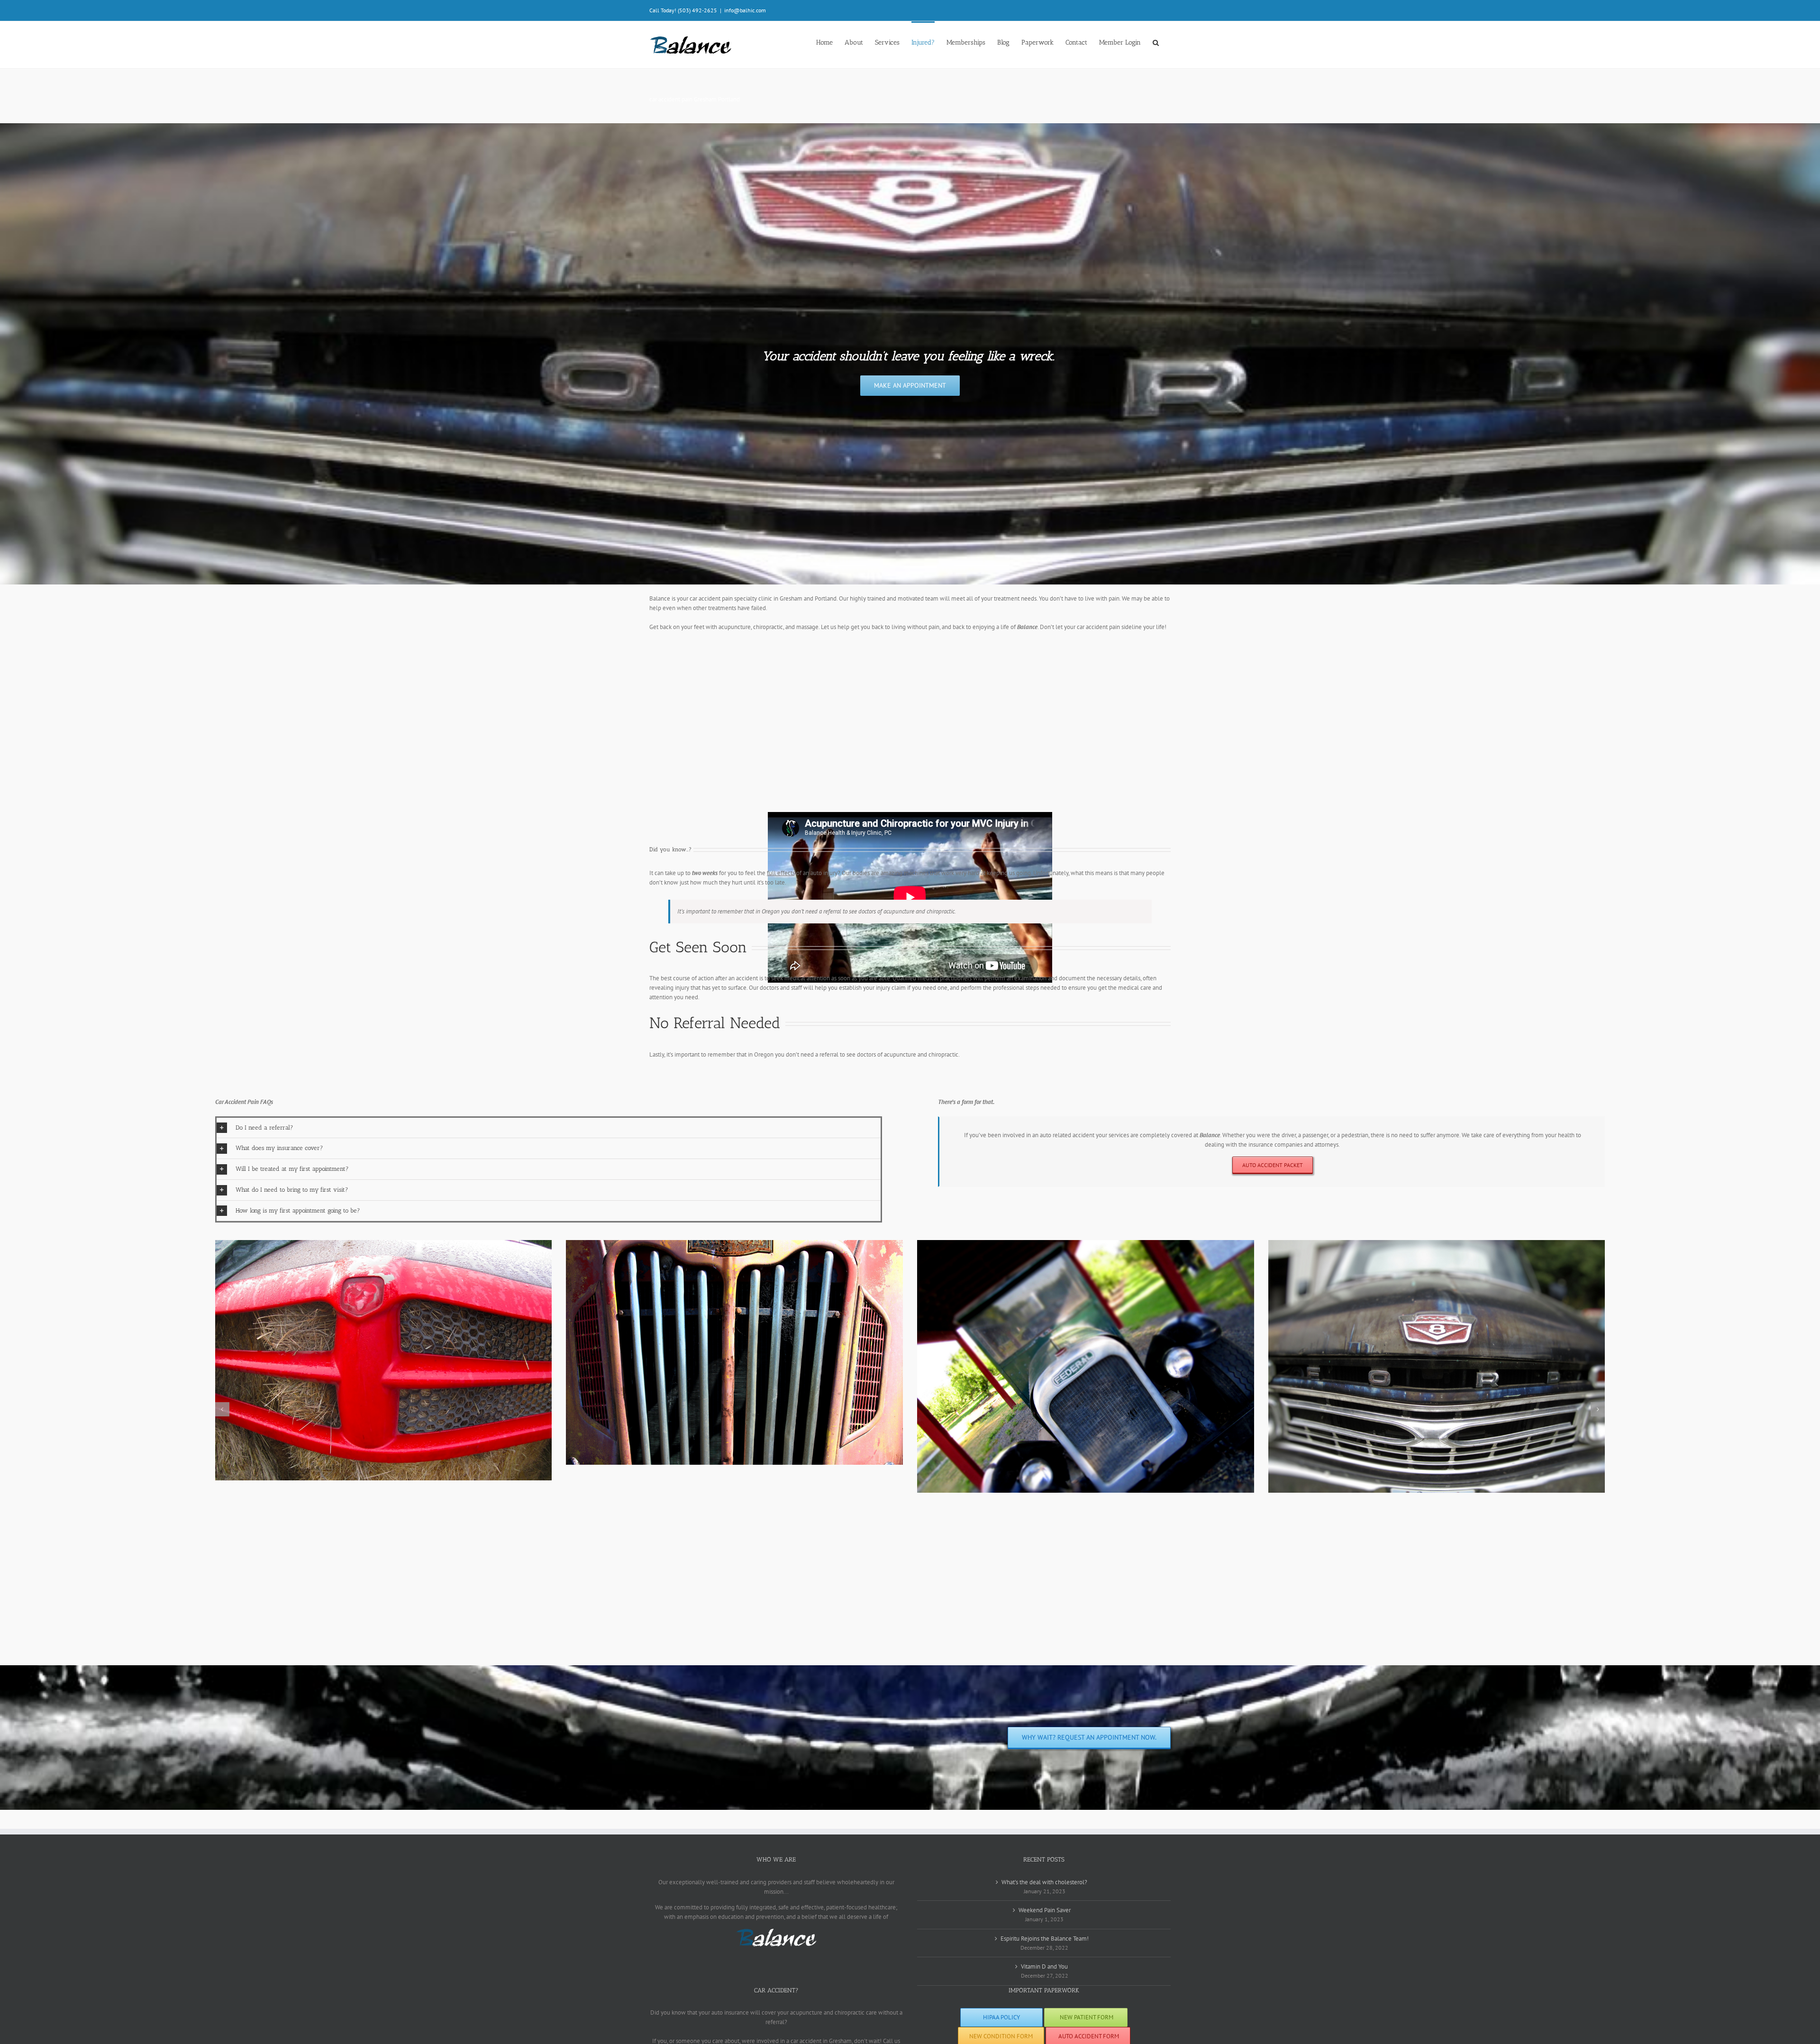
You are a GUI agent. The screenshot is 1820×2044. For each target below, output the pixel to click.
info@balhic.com (745, 10)
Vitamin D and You (1044, 1966)
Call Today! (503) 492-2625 (683, 10)
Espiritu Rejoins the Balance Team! (1045, 1939)
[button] (1156, 42)
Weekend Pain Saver (1045, 1910)
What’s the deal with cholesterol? (1044, 1882)
